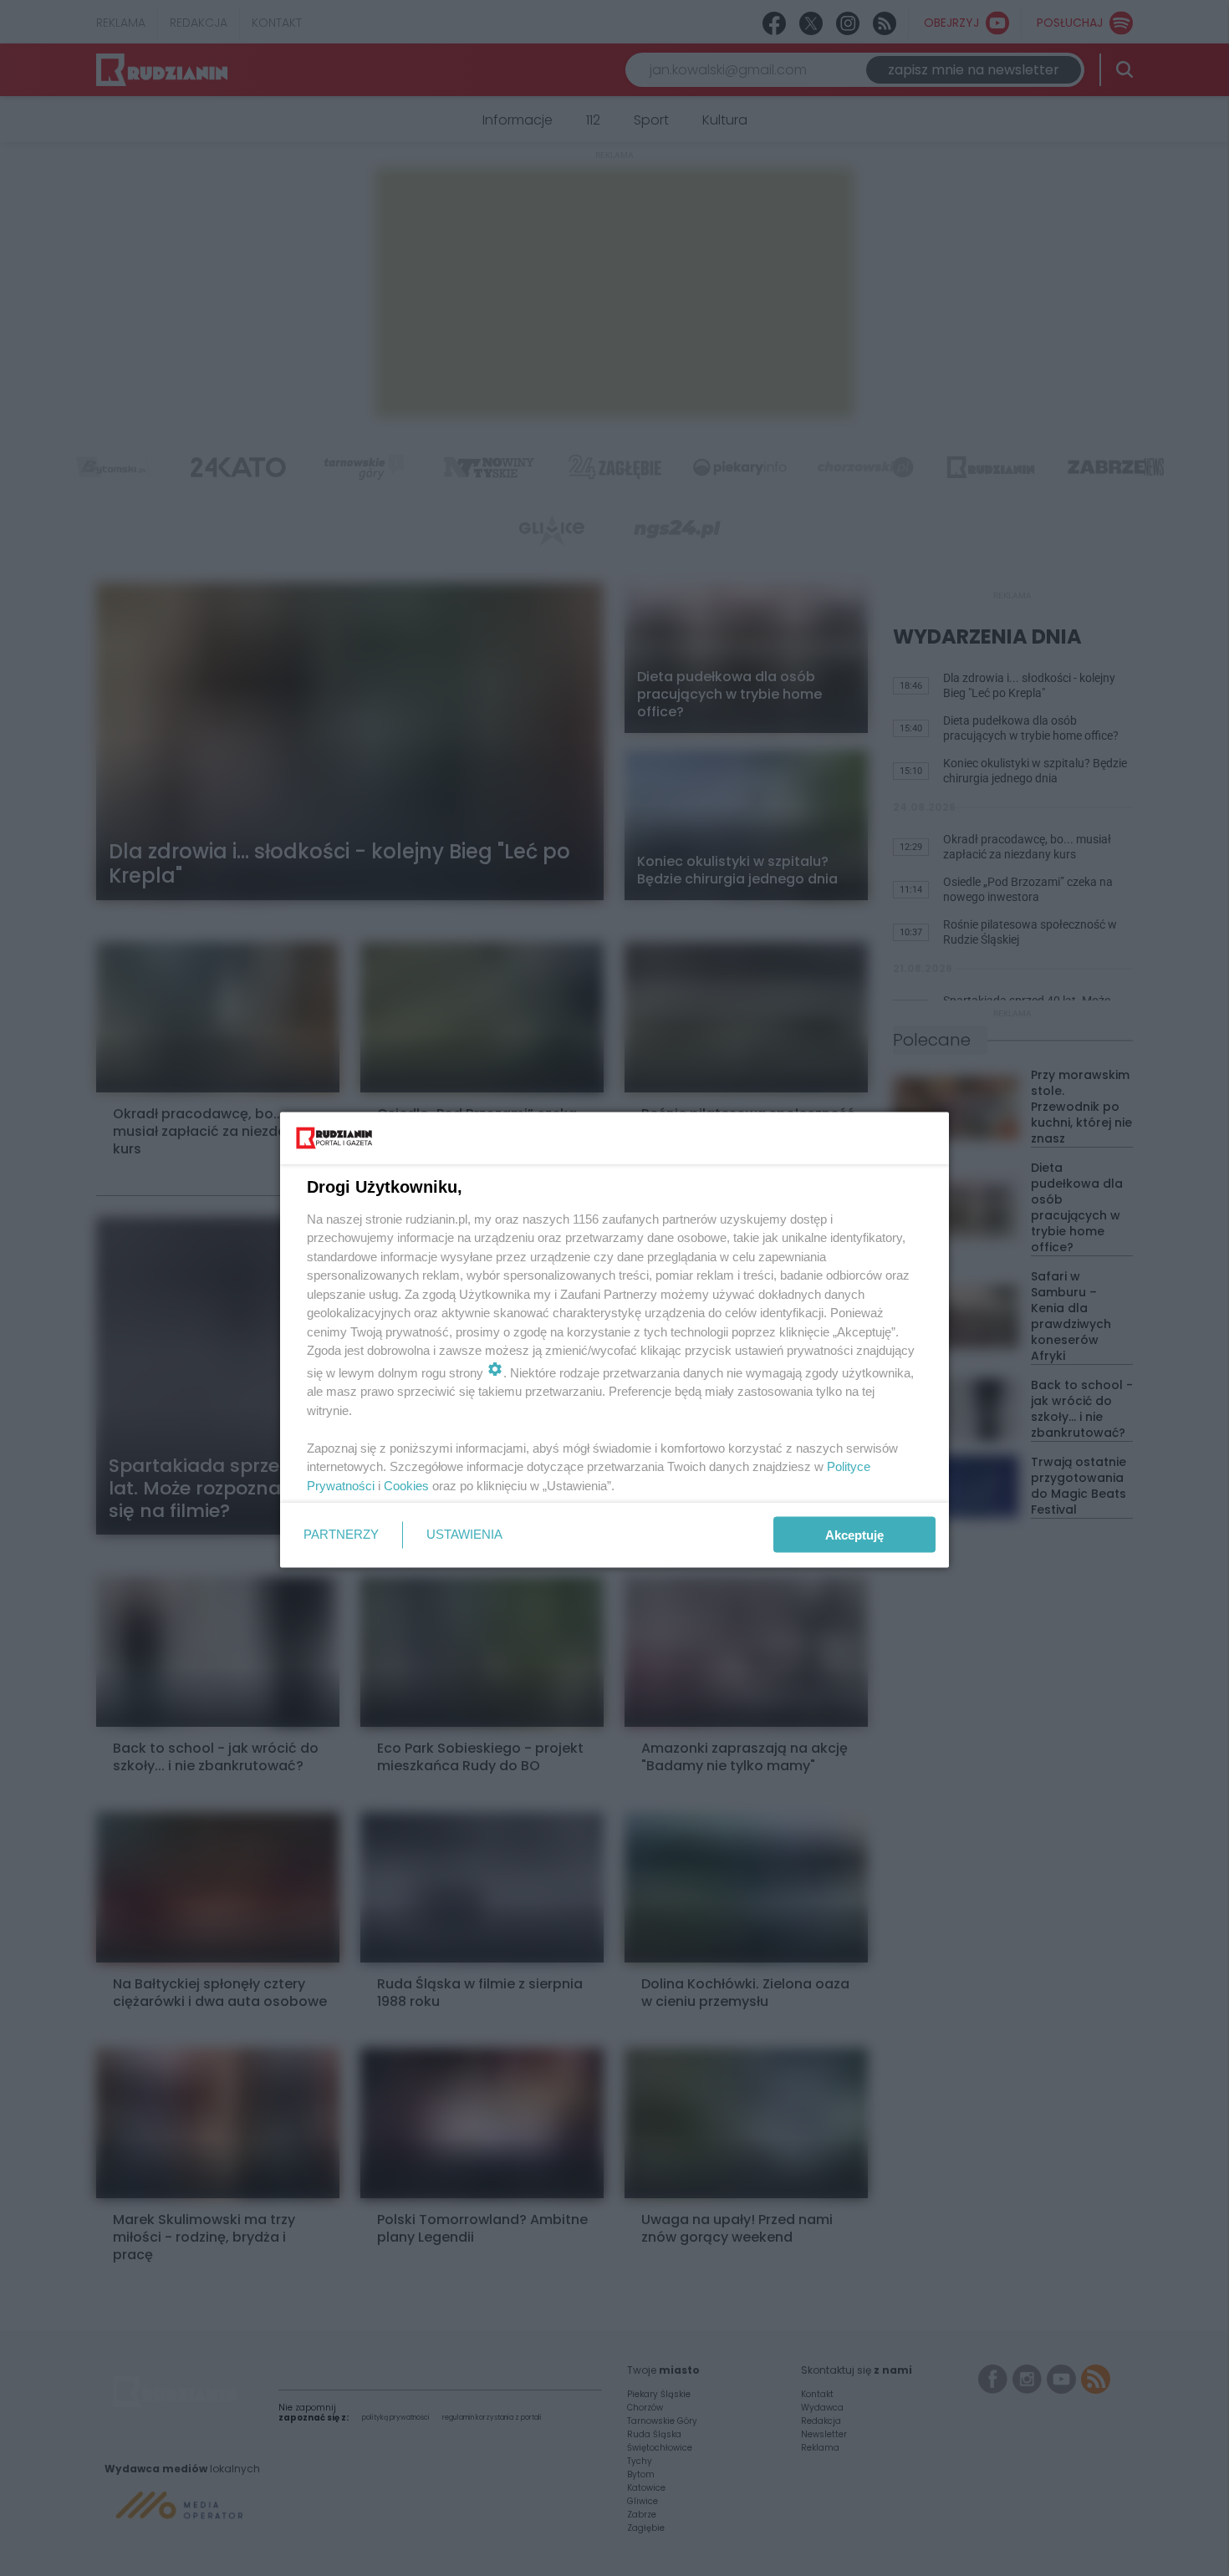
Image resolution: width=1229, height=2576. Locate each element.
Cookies (406, 1485)
